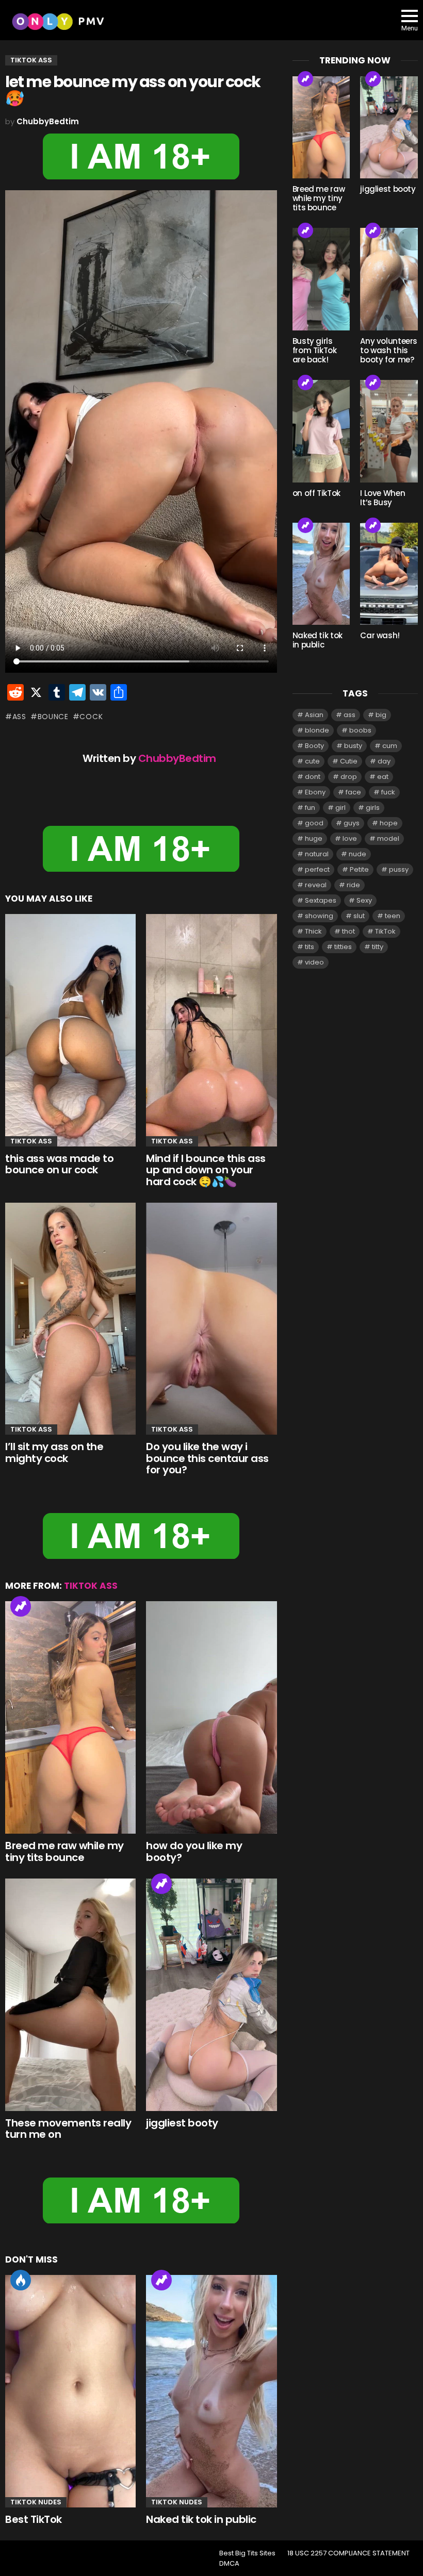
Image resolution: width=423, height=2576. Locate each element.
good (314, 823)
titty (378, 947)
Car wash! (380, 635)
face (353, 792)
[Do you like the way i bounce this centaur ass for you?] (211, 1319)
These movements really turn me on (68, 2129)
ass (19, 717)
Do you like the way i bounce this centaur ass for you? (207, 1458)
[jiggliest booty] (211, 1995)
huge (314, 838)
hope (389, 823)
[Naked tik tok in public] (211, 2391)
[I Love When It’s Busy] (389, 431)
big (381, 715)
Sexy (364, 900)
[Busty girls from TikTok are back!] (321, 279)
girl (340, 808)
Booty (314, 746)
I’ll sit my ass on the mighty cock (54, 1452)
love (350, 838)
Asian (314, 715)
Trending (21, 1606)
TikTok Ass (31, 1141)
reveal (316, 885)
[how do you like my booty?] (211, 1717)
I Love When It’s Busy (383, 498)
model (388, 838)
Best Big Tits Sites (247, 2553)
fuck (388, 792)
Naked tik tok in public (201, 2519)
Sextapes (321, 900)
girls (373, 808)
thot (348, 931)
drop (349, 777)
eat (383, 777)
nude (357, 854)
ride (353, 885)
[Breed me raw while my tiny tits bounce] (70, 1717)
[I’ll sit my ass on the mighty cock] (70, 1319)
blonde (317, 730)
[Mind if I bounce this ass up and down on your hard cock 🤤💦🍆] (211, 1030)
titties (343, 947)
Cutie (349, 761)
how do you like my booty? (194, 1851)
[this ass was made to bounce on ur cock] (70, 1030)
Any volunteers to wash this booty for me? (389, 350)
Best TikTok (34, 2519)
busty (353, 746)
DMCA (229, 2564)
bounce (53, 717)
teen (393, 916)
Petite (359, 869)
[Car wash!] (389, 574)
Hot (21, 2280)
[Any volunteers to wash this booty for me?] (389, 279)
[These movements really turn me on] (70, 1995)
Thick (313, 931)
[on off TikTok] (321, 431)
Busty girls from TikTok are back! (315, 350)
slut (359, 916)
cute (312, 761)
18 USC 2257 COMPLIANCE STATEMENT (348, 2553)
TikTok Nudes (36, 2502)
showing (319, 916)
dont (313, 777)
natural (317, 854)
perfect (317, 869)
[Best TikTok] (70, 2391)
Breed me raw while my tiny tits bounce (64, 1851)
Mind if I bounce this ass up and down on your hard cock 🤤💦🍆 (206, 1170)
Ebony (315, 792)
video (314, 962)
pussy (399, 869)
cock (91, 717)
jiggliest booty (182, 2123)
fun (310, 808)
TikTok (385, 931)
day (384, 761)
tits (310, 947)
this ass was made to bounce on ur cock (59, 1164)
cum (390, 746)
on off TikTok (316, 493)
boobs (360, 730)
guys (352, 823)
